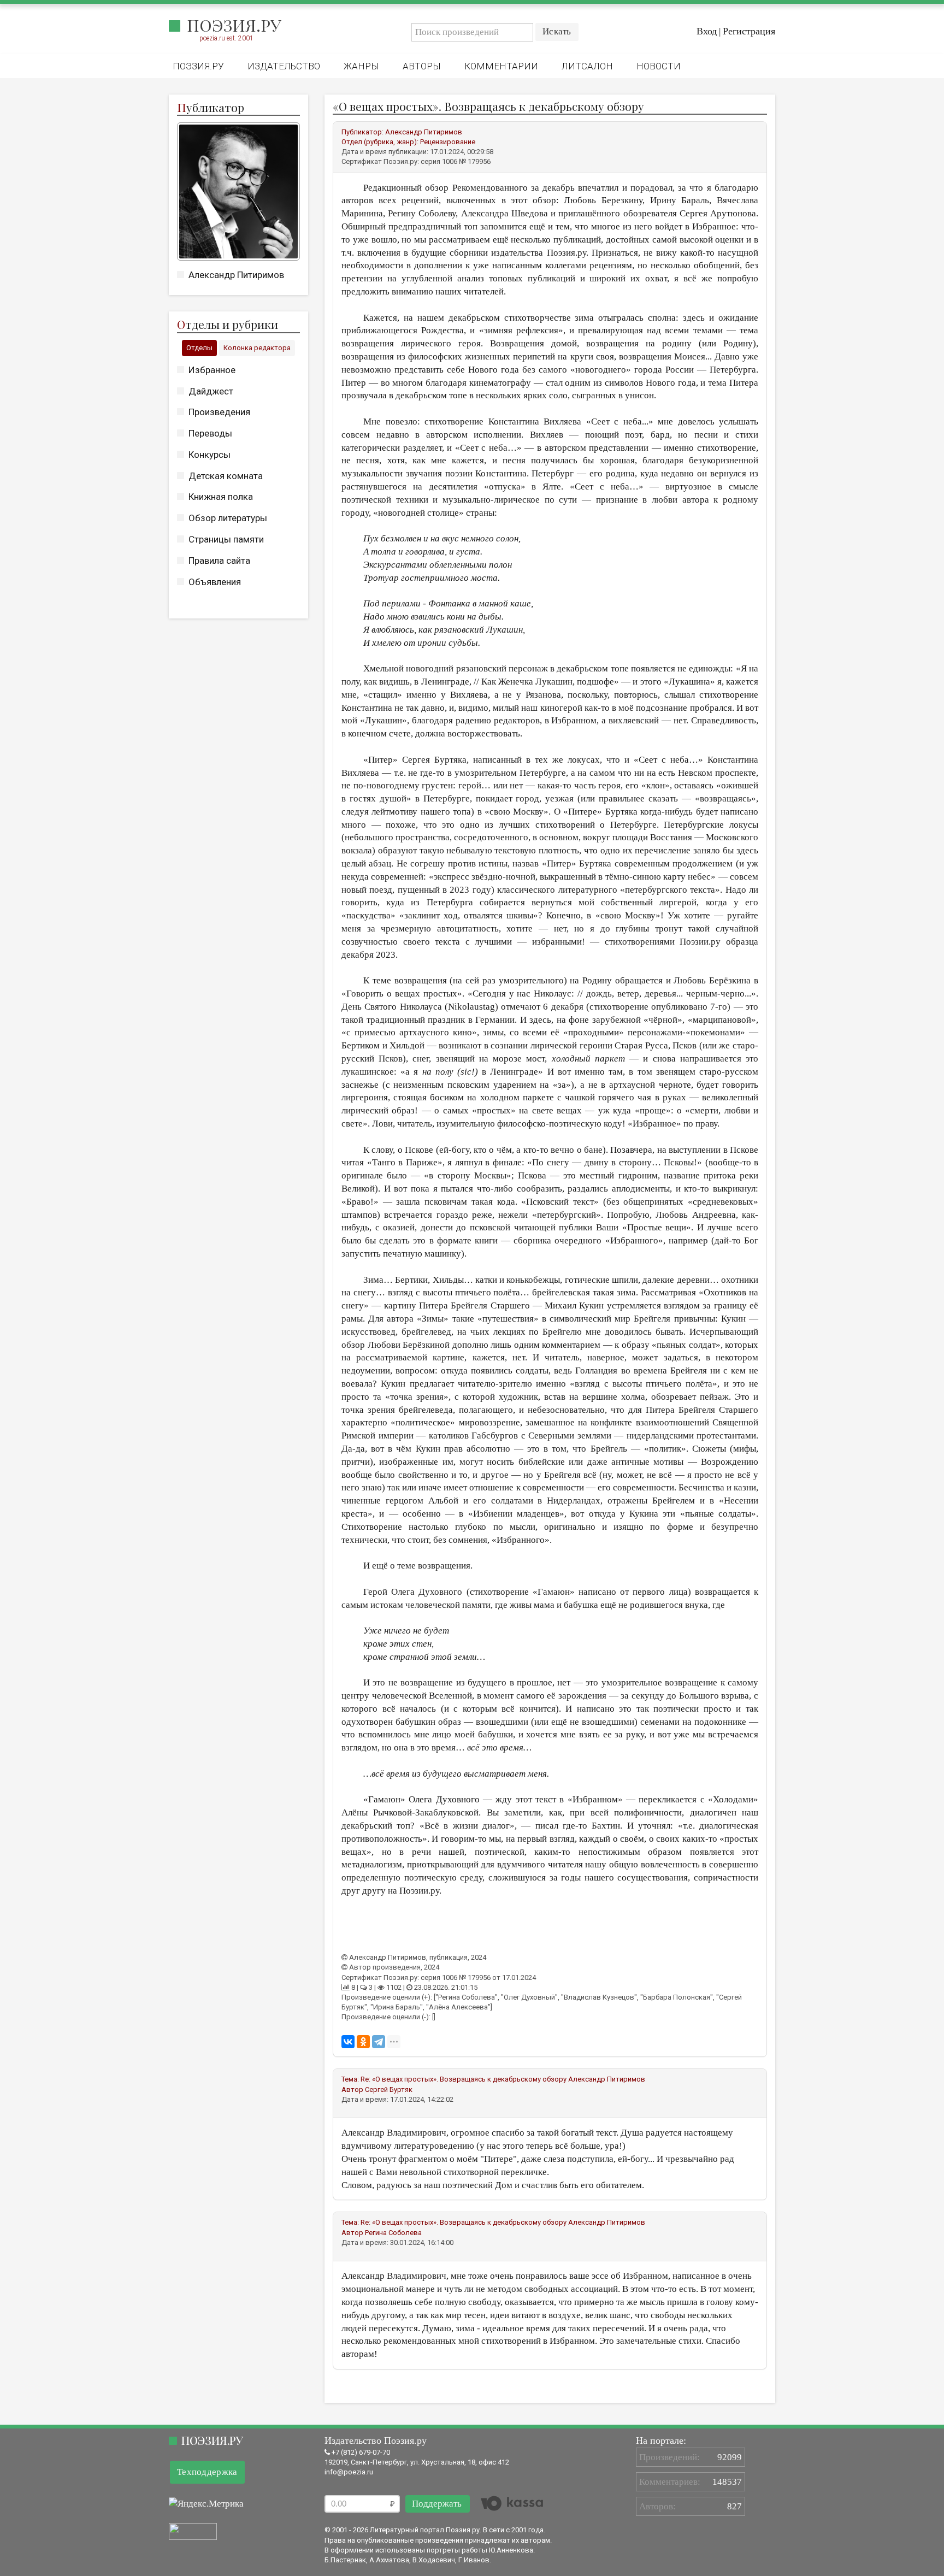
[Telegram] (379, 2042)
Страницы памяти (226, 539)
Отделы (199, 348)
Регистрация (749, 31)
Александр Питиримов (236, 275)
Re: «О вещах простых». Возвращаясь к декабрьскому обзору (464, 2079)
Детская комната (226, 476)
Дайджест (211, 391)
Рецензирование (448, 142)
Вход (707, 31)
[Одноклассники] (363, 2042)
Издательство (284, 66)
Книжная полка (221, 497)
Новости (659, 66)
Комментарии (501, 66)
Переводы (210, 433)
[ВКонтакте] (348, 2042)
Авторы (422, 66)
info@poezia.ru (349, 2472)
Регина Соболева (393, 2233)
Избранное (212, 370)
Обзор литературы (228, 518)
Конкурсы (210, 455)
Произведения (219, 412)
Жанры (361, 66)
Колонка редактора (257, 348)
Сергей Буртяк (389, 2089)
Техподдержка (207, 2472)
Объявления (215, 582)
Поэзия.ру (234, 25)
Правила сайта (219, 561)
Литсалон (587, 66)
